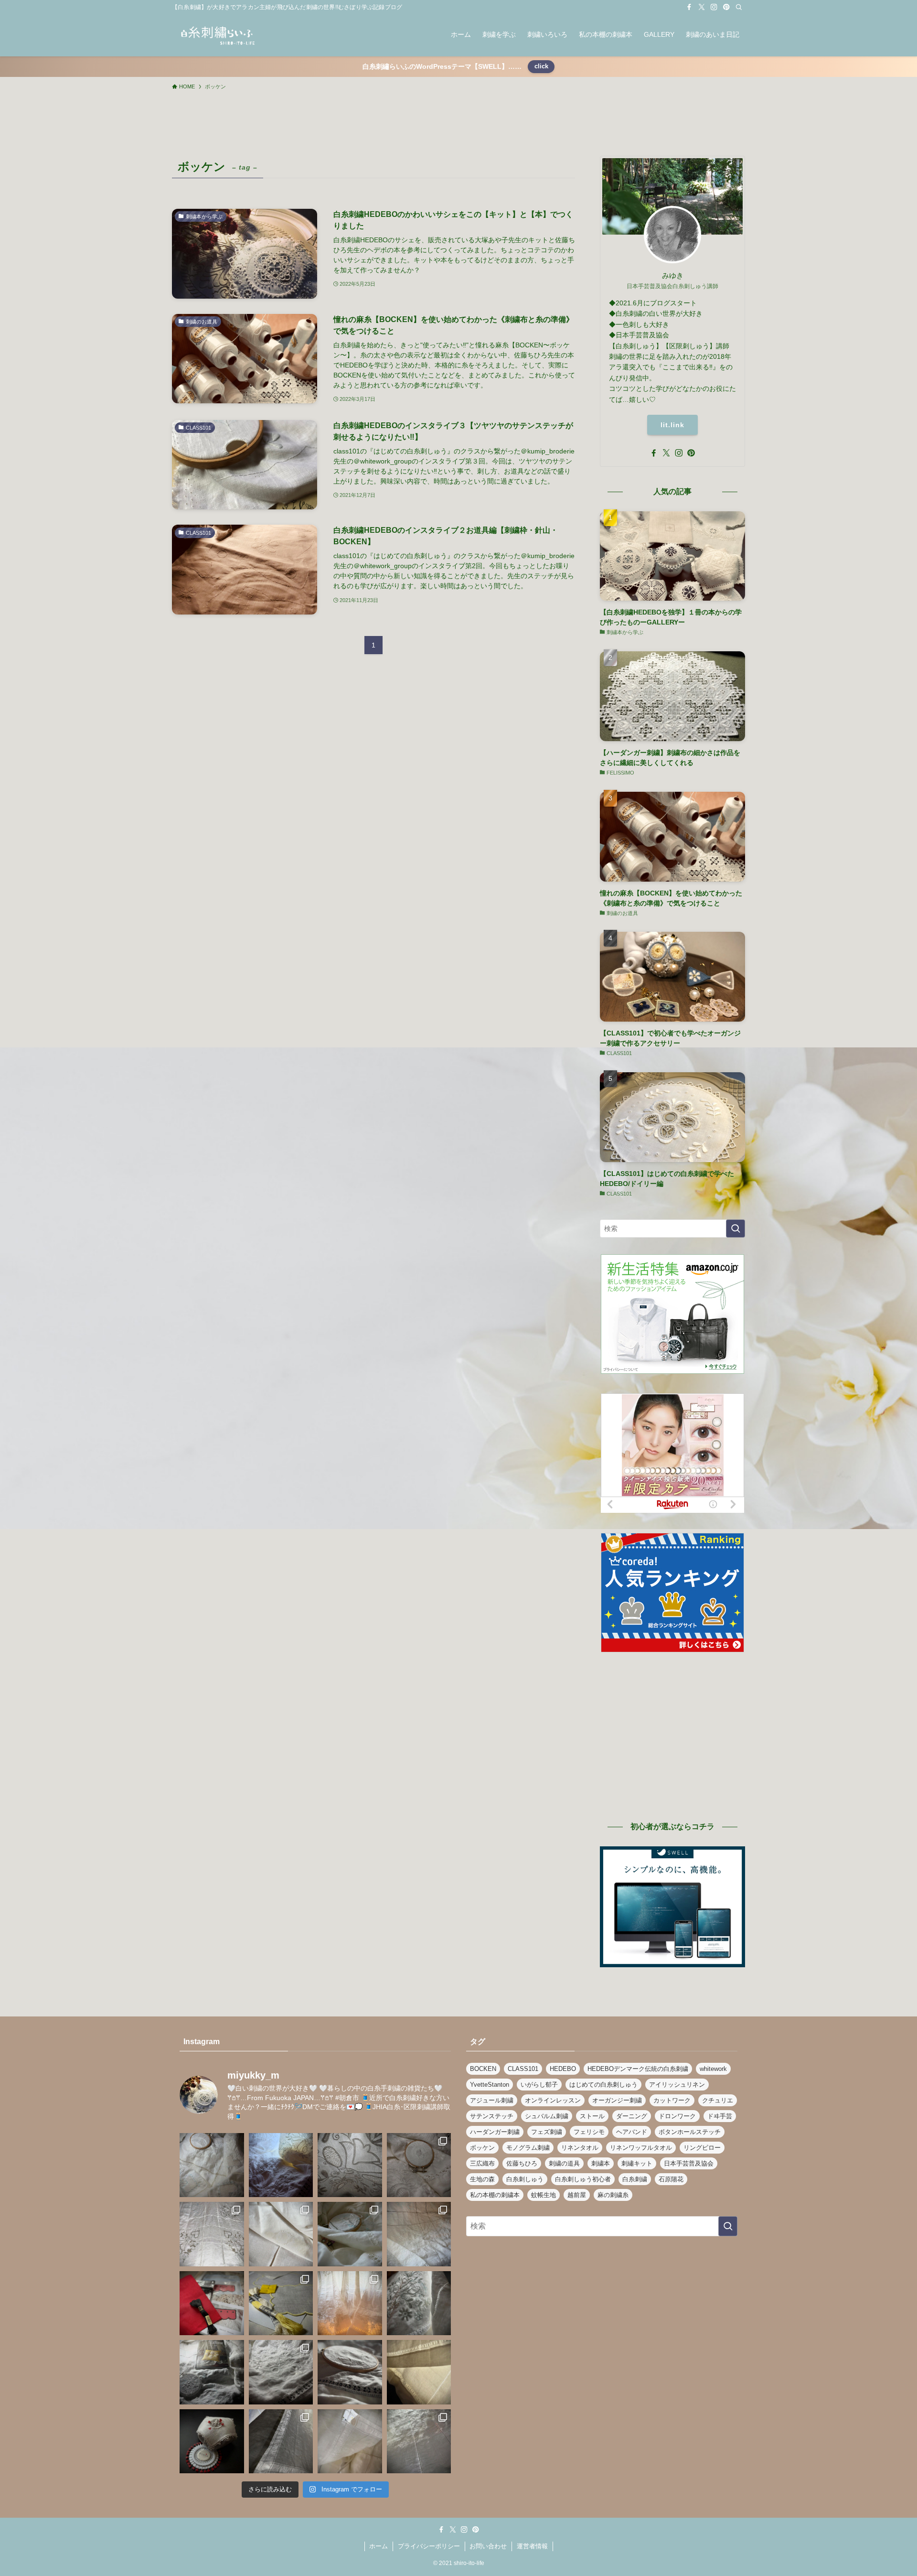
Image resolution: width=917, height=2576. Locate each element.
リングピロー (702, 2148)
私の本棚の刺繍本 (495, 2195)
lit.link (672, 425)
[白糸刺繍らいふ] (217, 34)
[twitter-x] (702, 7)
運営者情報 (532, 2546)
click (541, 66)
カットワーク (672, 2100)
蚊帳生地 (544, 2195)
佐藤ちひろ (522, 2163)
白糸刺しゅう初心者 (583, 2179)
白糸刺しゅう (525, 2179)
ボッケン (482, 2148)
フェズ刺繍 (547, 2132)
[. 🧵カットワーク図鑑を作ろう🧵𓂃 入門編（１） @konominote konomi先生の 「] (281, 2303)
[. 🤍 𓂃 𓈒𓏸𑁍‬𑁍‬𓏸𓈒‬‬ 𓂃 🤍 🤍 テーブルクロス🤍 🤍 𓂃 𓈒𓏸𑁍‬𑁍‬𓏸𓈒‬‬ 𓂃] (281, 2165)
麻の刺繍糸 (613, 2195)
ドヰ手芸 (720, 2116)
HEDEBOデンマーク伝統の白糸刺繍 (638, 2069)
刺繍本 (601, 2163)
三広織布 (482, 2163)
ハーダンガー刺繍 (495, 2132)
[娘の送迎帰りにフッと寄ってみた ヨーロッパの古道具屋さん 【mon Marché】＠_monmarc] (281, 2234)
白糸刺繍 (635, 2179)
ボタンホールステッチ (690, 2132)
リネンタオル (580, 2148)
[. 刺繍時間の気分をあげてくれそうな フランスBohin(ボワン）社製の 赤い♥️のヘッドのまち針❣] (212, 2441)
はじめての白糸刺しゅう (603, 2085)
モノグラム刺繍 (528, 2148)
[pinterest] (726, 7)
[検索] (739, 7)
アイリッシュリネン (677, 2085)
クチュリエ (718, 2100)
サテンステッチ (492, 2116)
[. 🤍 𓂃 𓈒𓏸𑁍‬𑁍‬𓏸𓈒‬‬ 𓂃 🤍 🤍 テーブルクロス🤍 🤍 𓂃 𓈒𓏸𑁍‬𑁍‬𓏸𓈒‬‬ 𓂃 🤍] (212, 2165)
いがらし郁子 (539, 2085)
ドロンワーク (677, 2116)
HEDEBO (563, 2069)
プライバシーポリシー (429, 2546)
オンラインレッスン (553, 2100)
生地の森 (482, 2179)
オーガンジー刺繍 (617, 2100)
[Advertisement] (672, 1742)
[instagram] (714, 7)
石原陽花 (671, 2179)
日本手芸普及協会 (689, 2163)
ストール (592, 2116)
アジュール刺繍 (492, 2100)
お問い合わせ (488, 2546)
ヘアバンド (632, 2132)
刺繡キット (637, 2163)
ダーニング (632, 2116)
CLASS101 (523, 2069)
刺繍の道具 (564, 2163)
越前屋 (577, 2195)
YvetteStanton (490, 2085)
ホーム (379, 2546)
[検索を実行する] (736, 1229)
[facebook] (689, 7)
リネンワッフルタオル (641, 2148)
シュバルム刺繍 (547, 2116)
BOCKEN (483, 2069)
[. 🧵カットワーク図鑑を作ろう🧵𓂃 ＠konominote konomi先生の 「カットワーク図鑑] (212, 2303)
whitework (713, 2069)
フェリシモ (589, 2132)
